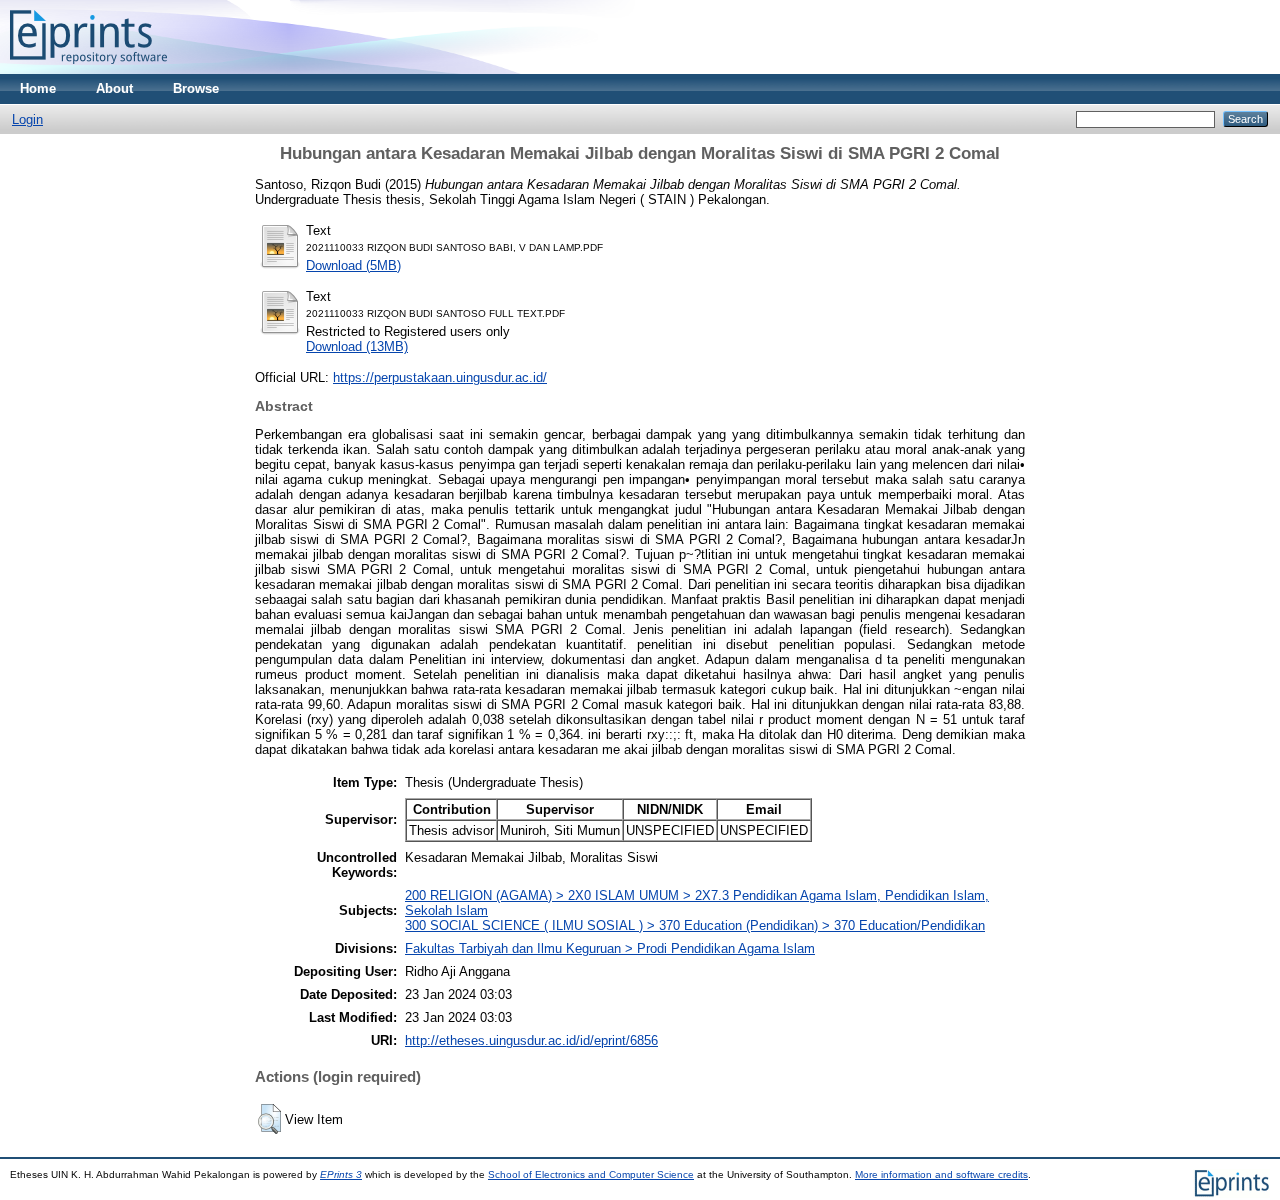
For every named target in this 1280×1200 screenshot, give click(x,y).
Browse (196, 88)
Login (27, 119)
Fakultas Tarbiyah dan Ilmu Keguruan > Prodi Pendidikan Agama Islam (610, 948)
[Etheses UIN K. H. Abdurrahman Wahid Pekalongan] (88, 69)
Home (38, 88)
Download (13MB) (357, 346)
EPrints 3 (341, 1174)
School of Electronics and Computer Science (591, 1174)
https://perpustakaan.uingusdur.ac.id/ (440, 377)
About (114, 88)
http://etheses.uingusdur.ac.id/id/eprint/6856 (531, 1040)
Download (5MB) (353, 265)
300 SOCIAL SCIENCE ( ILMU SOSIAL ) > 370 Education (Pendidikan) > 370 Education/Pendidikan (695, 925)
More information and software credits (941, 1174)
